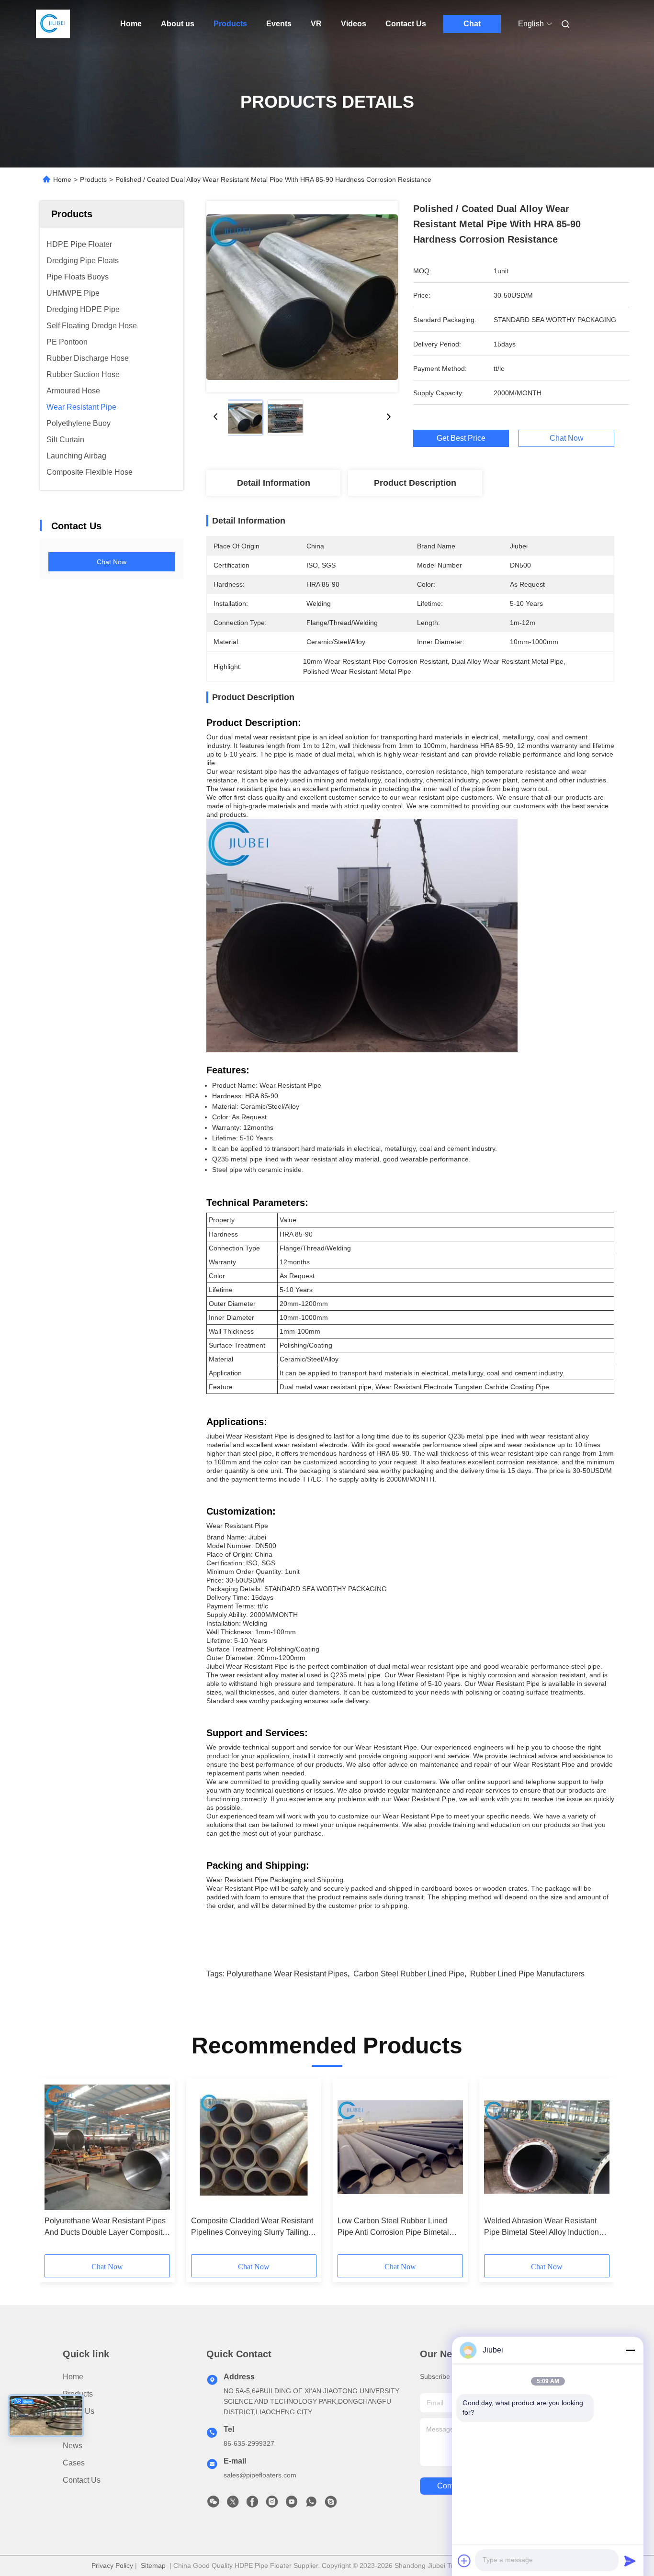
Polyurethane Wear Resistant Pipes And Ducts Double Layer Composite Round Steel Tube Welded (106, 2227)
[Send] (630, 2561)
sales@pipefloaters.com (260, 2475)
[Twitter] (233, 2504)
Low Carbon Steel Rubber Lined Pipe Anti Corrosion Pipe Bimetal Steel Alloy (393, 2227)
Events (279, 24)
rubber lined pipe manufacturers (527, 1974)
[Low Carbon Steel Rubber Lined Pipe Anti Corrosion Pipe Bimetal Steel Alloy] (400, 2147)
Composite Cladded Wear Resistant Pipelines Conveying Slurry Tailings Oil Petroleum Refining (252, 2227)
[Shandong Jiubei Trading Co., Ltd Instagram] (272, 2504)
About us (178, 24)
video (73, 2428)
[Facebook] (252, 2504)
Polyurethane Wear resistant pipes (287, 1974)
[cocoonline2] (331, 2504)
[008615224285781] (311, 2504)
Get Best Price (461, 438)
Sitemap (153, 2565)
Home (131, 24)
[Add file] (464, 2561)
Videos (354, 24)
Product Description (415, 483)
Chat (472, 24)
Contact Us (406, 24)
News (73, 2446)
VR (316, 24)
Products (230, 24)
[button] (57, 2170)
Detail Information (274, 483)
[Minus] (630, 2350)
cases (74, 2463)
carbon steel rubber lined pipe (409, 1974)
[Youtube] (292, 2504)
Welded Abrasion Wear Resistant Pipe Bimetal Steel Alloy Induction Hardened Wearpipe (541, 2227)
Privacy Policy (112, 2565)
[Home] (53, 24)
